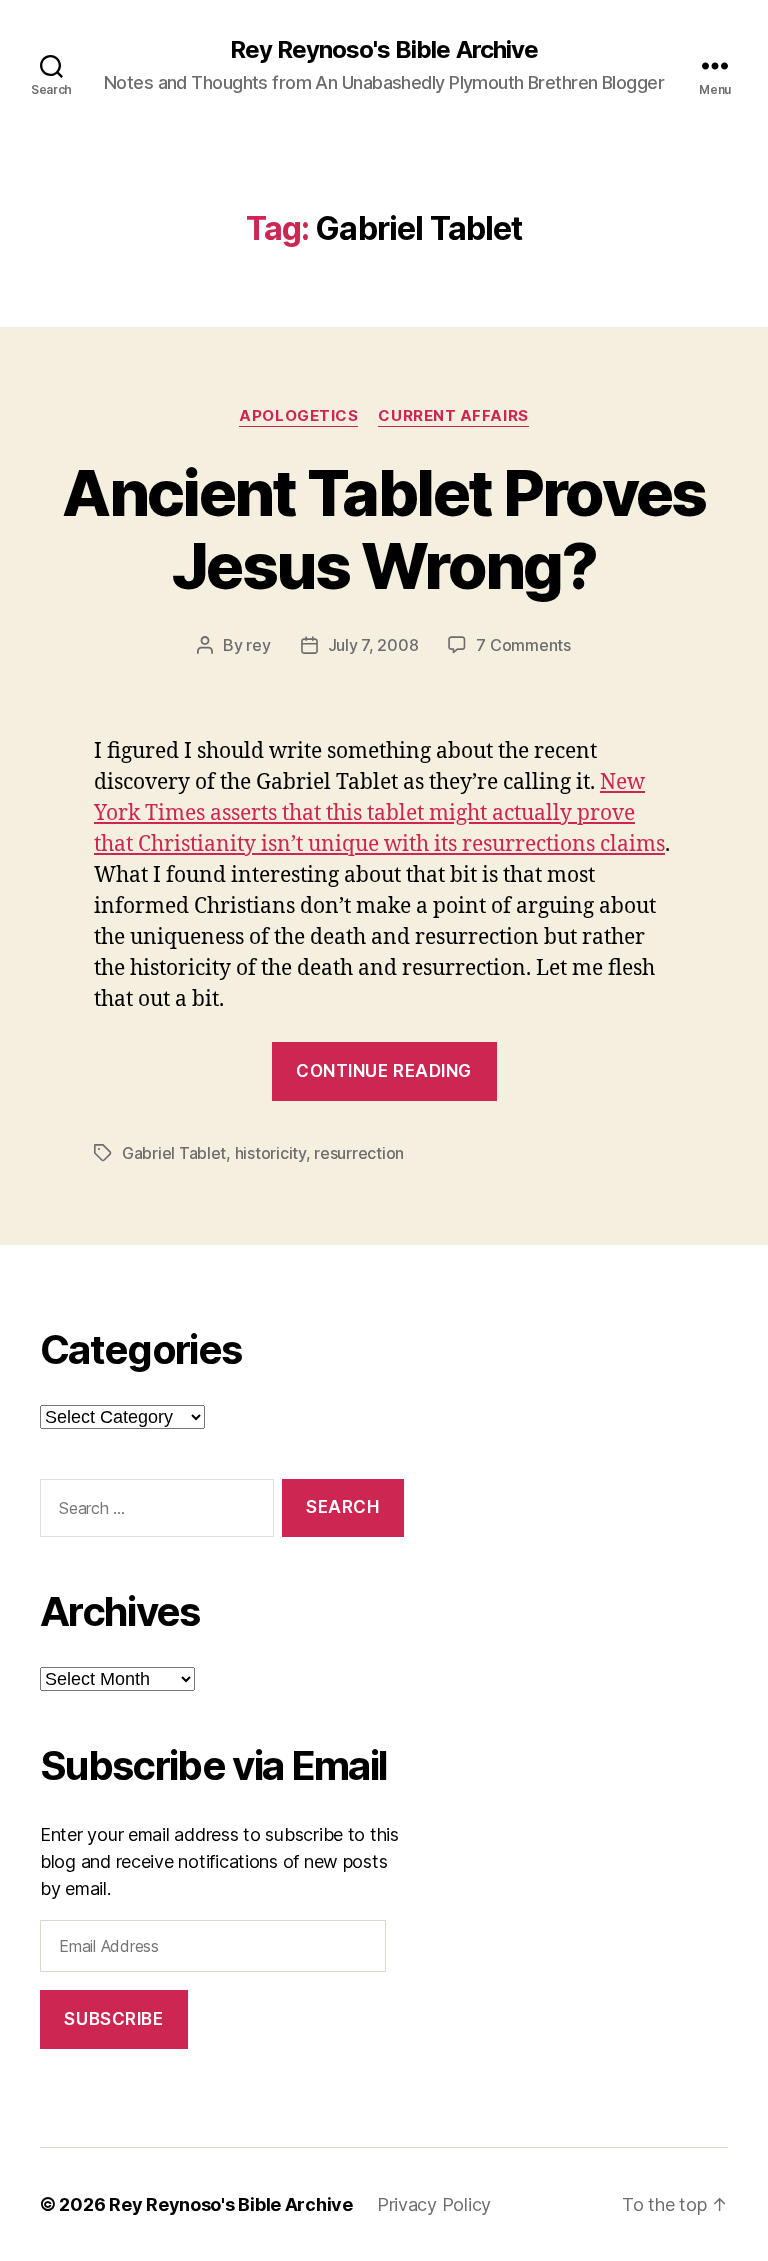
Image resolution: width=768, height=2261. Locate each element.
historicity (270, 1153)
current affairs (453, 416)
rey (258, 645)
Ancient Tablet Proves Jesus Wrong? (383, 529)
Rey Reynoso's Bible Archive (383, 50)
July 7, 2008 (373, 645)
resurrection (359, 1153)
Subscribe (113, 2019)
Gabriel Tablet (174, 1153)
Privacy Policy (434, 2204)
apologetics (298, 416)
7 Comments (523, 645)
